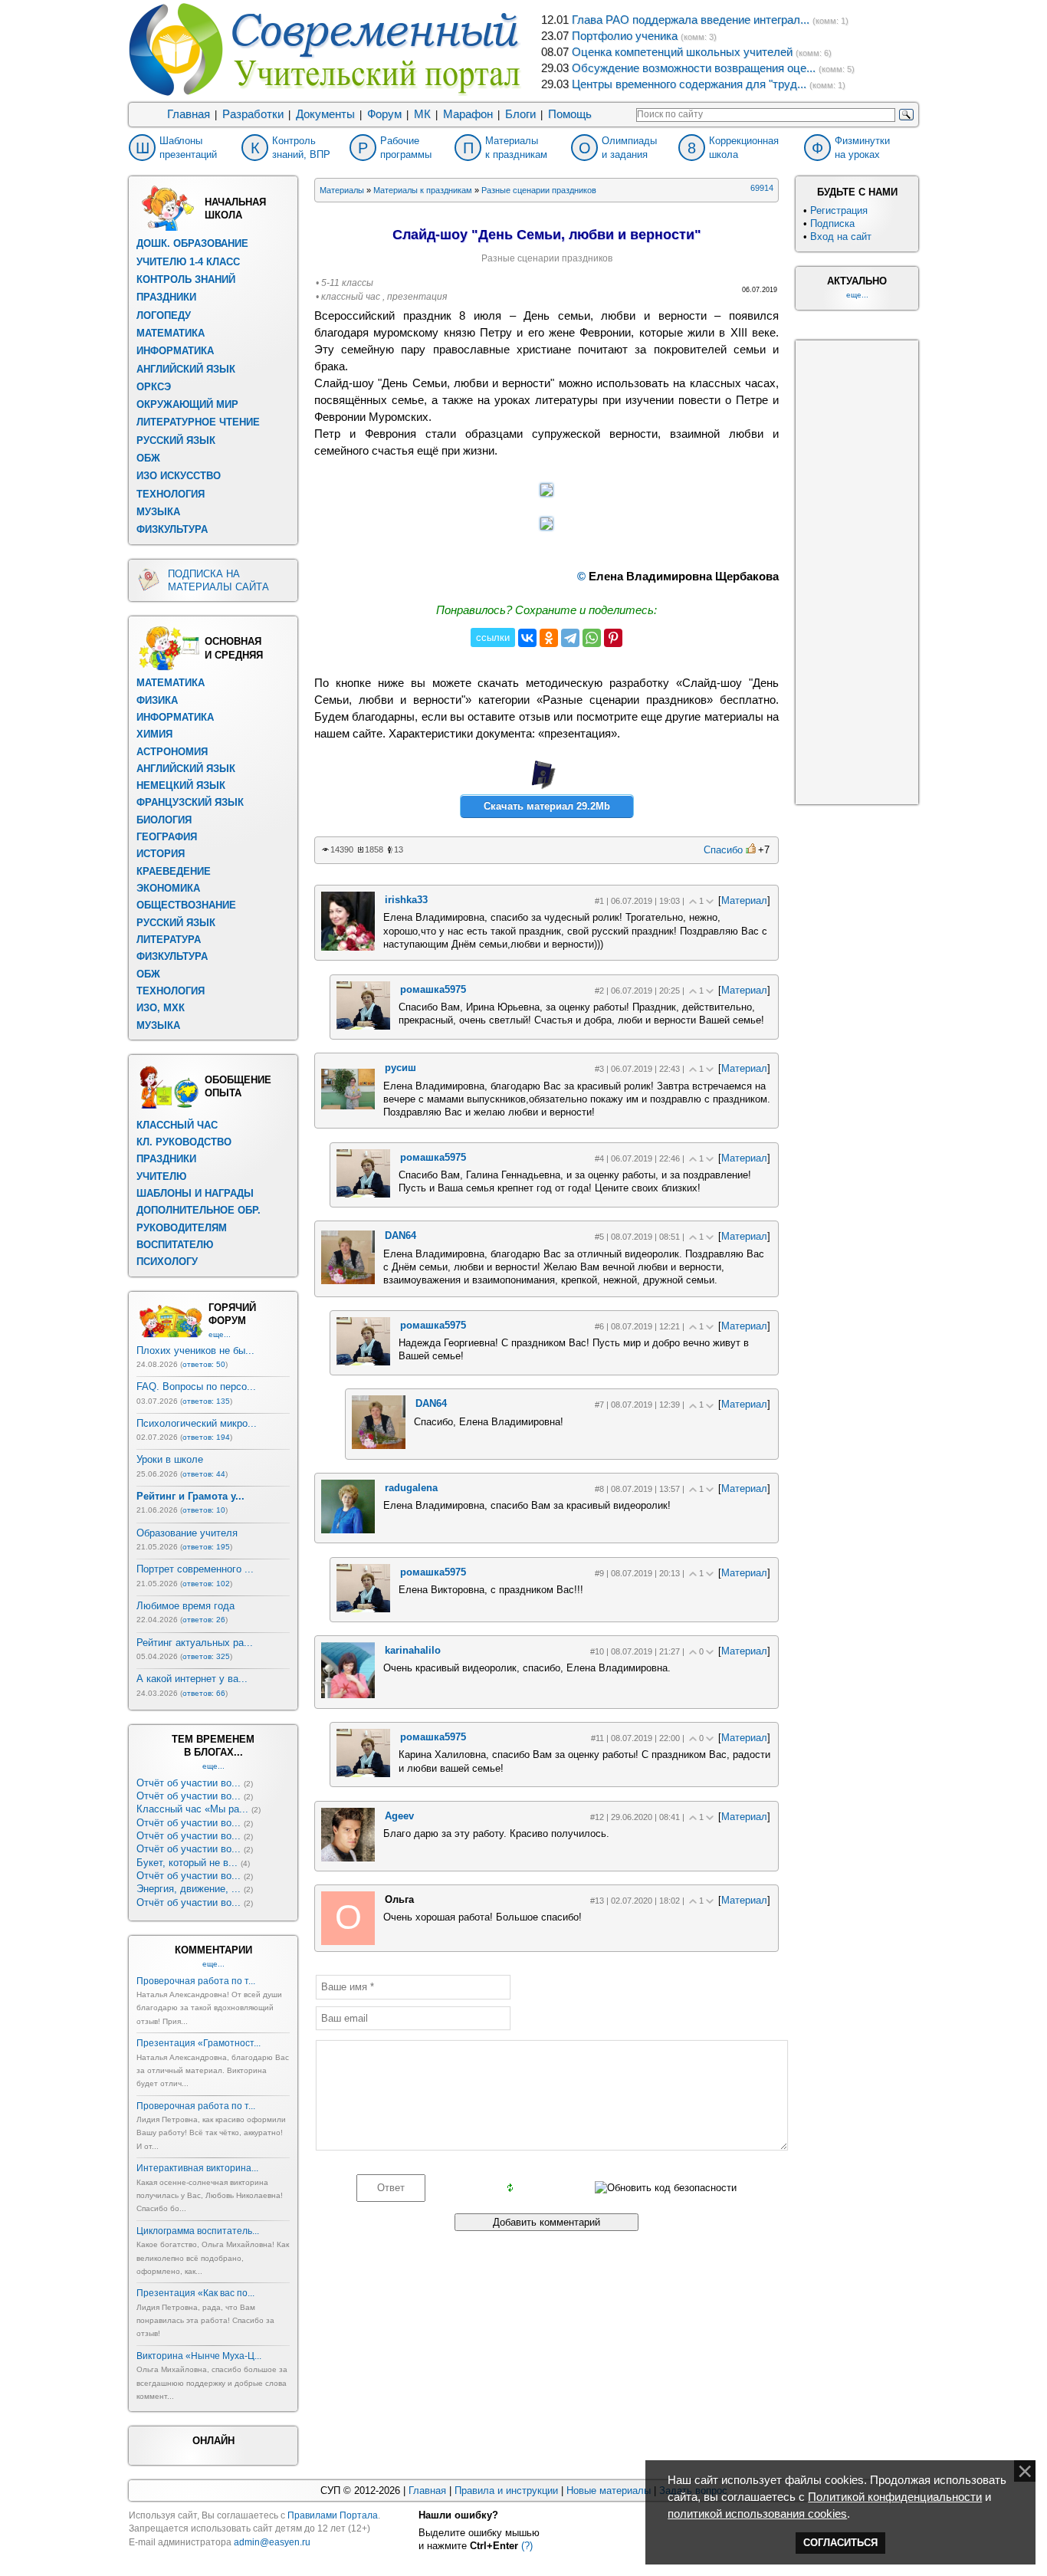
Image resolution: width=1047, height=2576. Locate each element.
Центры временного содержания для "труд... (689, 84)
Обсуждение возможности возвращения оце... (694, 68)
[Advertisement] (857, 570)
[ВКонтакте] (527, 638)
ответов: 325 (206, 1656)
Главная (189, 114)
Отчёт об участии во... (189, 1783)
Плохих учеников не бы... (195, 1350)
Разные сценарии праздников (539, 190)
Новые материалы (609, 2491)
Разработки (253, 114)
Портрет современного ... (195, 1569)
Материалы (342, 190)
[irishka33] (348, 947)
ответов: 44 (204, 1474)
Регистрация (839, 210)
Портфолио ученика (625, 36)
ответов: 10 (204, 1510)
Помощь (570, 114)
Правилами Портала (333, 2515)
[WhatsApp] (592, 638)
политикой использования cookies (757, 2514)
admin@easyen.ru (272, 2542)
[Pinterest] (613, 638)
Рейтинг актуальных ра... (195, 1643)
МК (422, 114)
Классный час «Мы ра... (192, 1809)
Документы (325, 114)
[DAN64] (348, 1281)
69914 (762, 188)
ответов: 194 (206, 1437)
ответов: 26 (204, 1620)
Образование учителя (187, 1533)
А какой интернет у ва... (192, 1679)
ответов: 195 (206, 1547)
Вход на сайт (841, 237)
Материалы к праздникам (423, 190)
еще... (220, 1334)
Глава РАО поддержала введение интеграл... (691, 20)
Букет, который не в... (187, 1863)
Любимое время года (185, 1606)
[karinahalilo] (348, 1695)
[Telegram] (570, 638)
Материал (744, 900)
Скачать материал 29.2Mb (547, 806)
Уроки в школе (170, 1459)
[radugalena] (348, 1530)
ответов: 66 (204, 1693)
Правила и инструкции (506, 2491)
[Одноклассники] (549, 638)
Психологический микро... (197, 1423)
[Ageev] (348, 1858)
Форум (384, 114)
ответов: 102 (206, 1584)
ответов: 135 (206, 1401)
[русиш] (348, 1106)
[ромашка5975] (363, 1026)
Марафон (468, 114)
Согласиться (840, 2543)
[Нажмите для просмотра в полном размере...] (546, 492)
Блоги (520, 114)
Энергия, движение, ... (189, 1889)
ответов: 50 (204, 1364)
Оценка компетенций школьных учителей (682, 52)
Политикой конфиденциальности (895, 2497)
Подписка (832, 223)
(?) (527, 2546)
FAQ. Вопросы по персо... (196, 1387)
